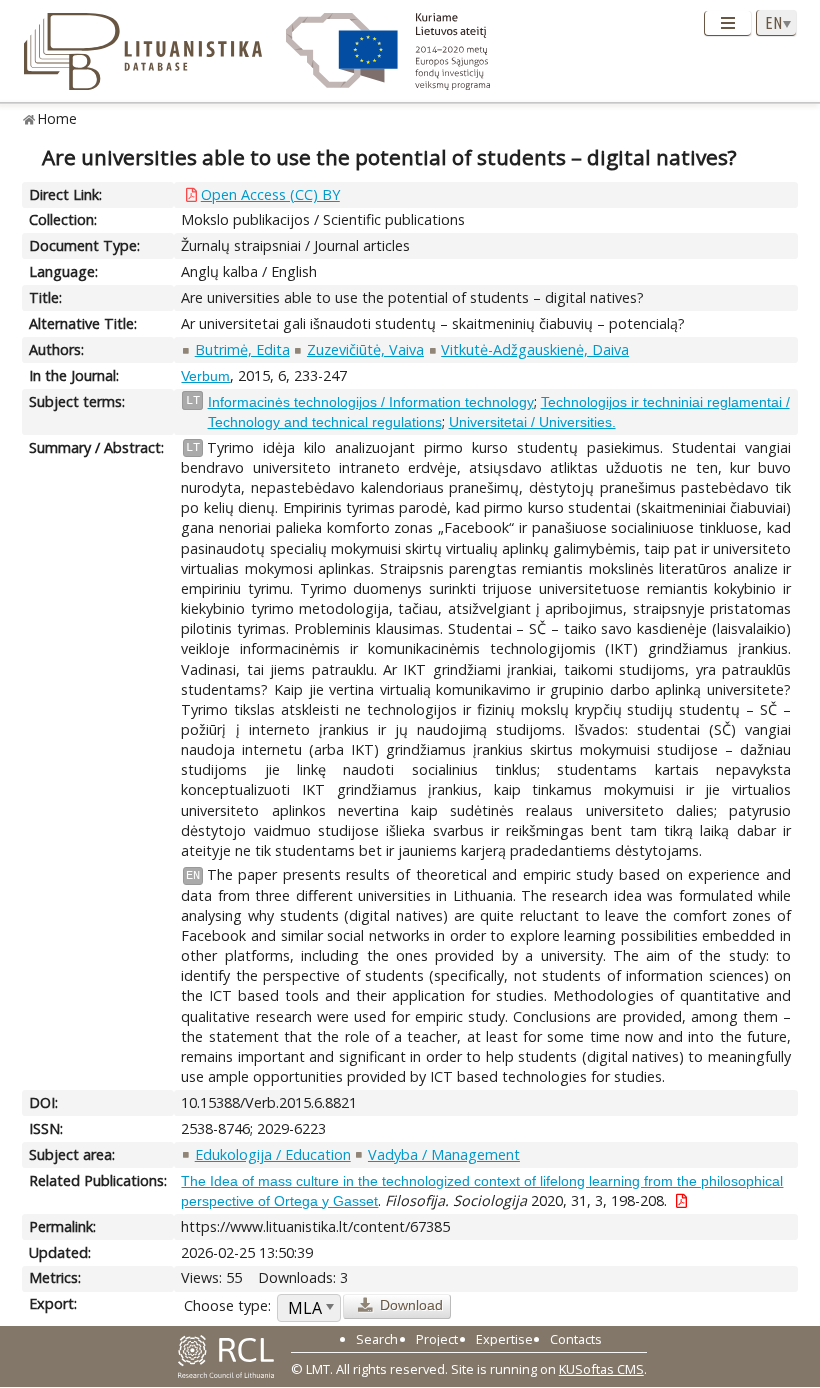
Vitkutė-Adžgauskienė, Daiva (535, 349)
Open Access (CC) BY (270, 194)
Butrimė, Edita (242, 349)
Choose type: (227, 1305)
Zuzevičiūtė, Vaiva (365, 349)
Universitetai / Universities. (532, 422)
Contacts (576, 1339)
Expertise (504, 1339)
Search (377, 1339)
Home (57, 118)
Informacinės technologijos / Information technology (371, 402)
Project (437, 1339)
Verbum (205, 376)
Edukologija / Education (273, 1154)
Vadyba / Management (444, 1154)
